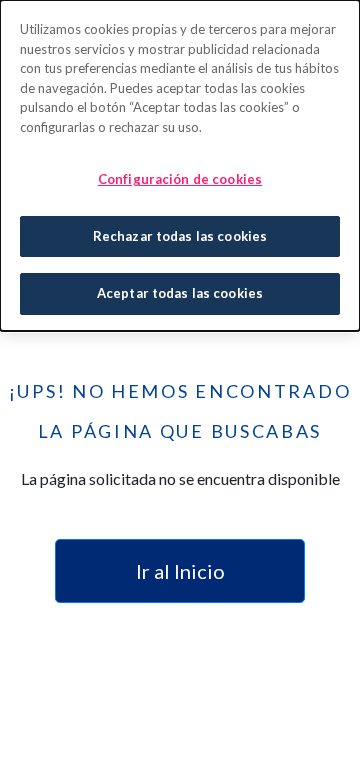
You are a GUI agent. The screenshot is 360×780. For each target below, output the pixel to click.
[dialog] (180, 165)
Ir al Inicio (180, 571)
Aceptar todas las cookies (180, 293)
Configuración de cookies (180, 179)
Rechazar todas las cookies (180, 236)
